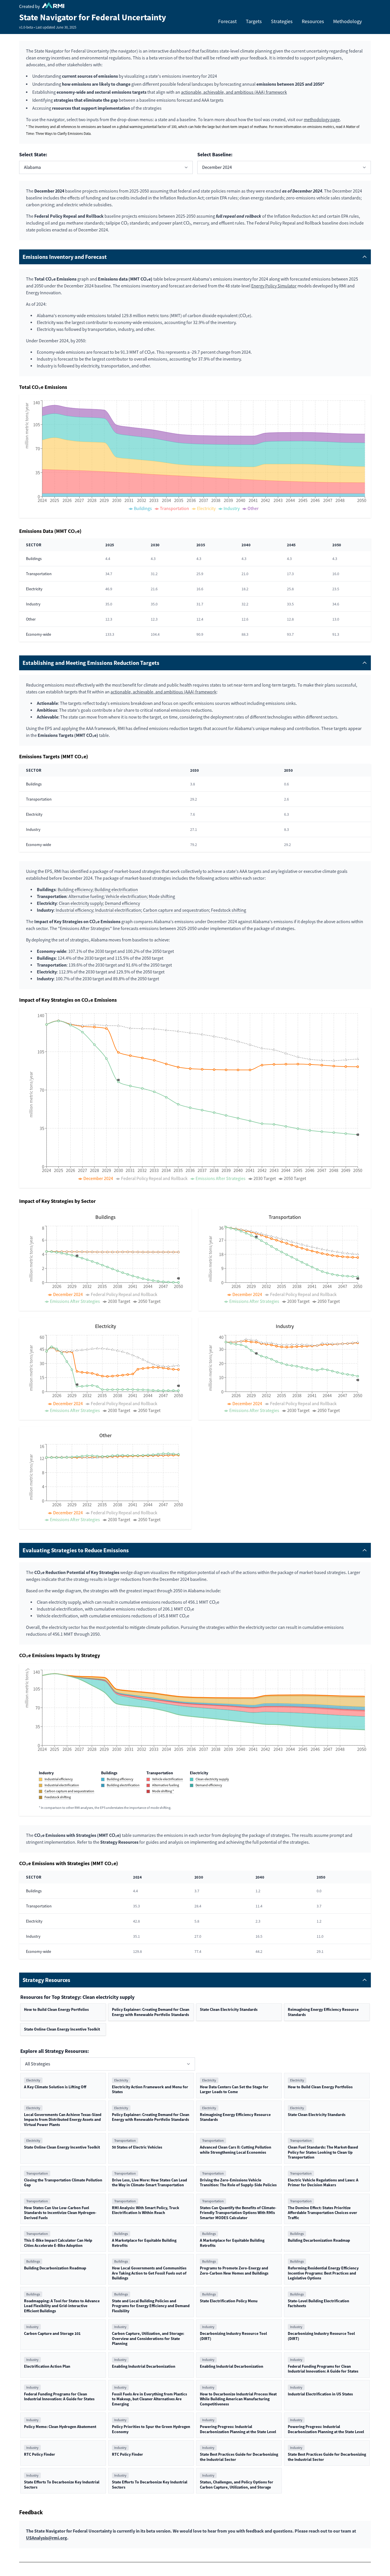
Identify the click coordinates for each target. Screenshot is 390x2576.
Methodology (347, 21)
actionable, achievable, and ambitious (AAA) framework (234, 92)
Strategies (282, 21)
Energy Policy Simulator (274, 286)
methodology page (322, 120)
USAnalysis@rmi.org (47, 2538)
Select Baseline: (215, 155)
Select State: (33, 155)
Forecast (227, 21)
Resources (313, 21)
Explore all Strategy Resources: (55, 2051)
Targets (254, 21)
